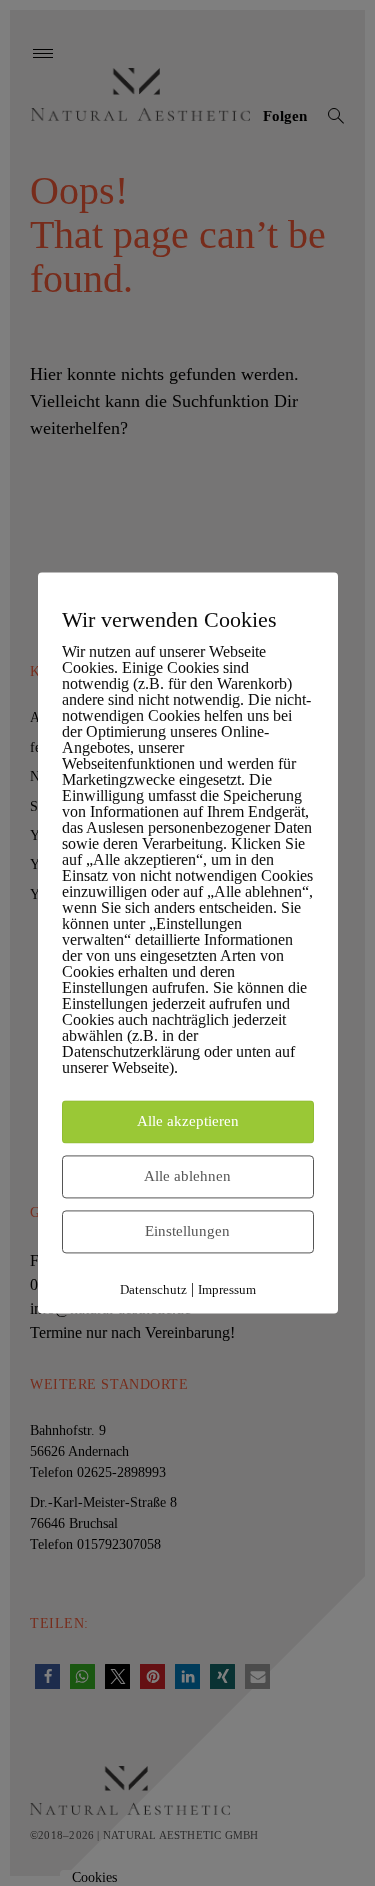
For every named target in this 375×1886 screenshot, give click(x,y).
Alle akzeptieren (188, 1122)
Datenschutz (153, 1290)
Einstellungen (187, 1232)
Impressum (227, 1290)
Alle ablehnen (187, 1177)
